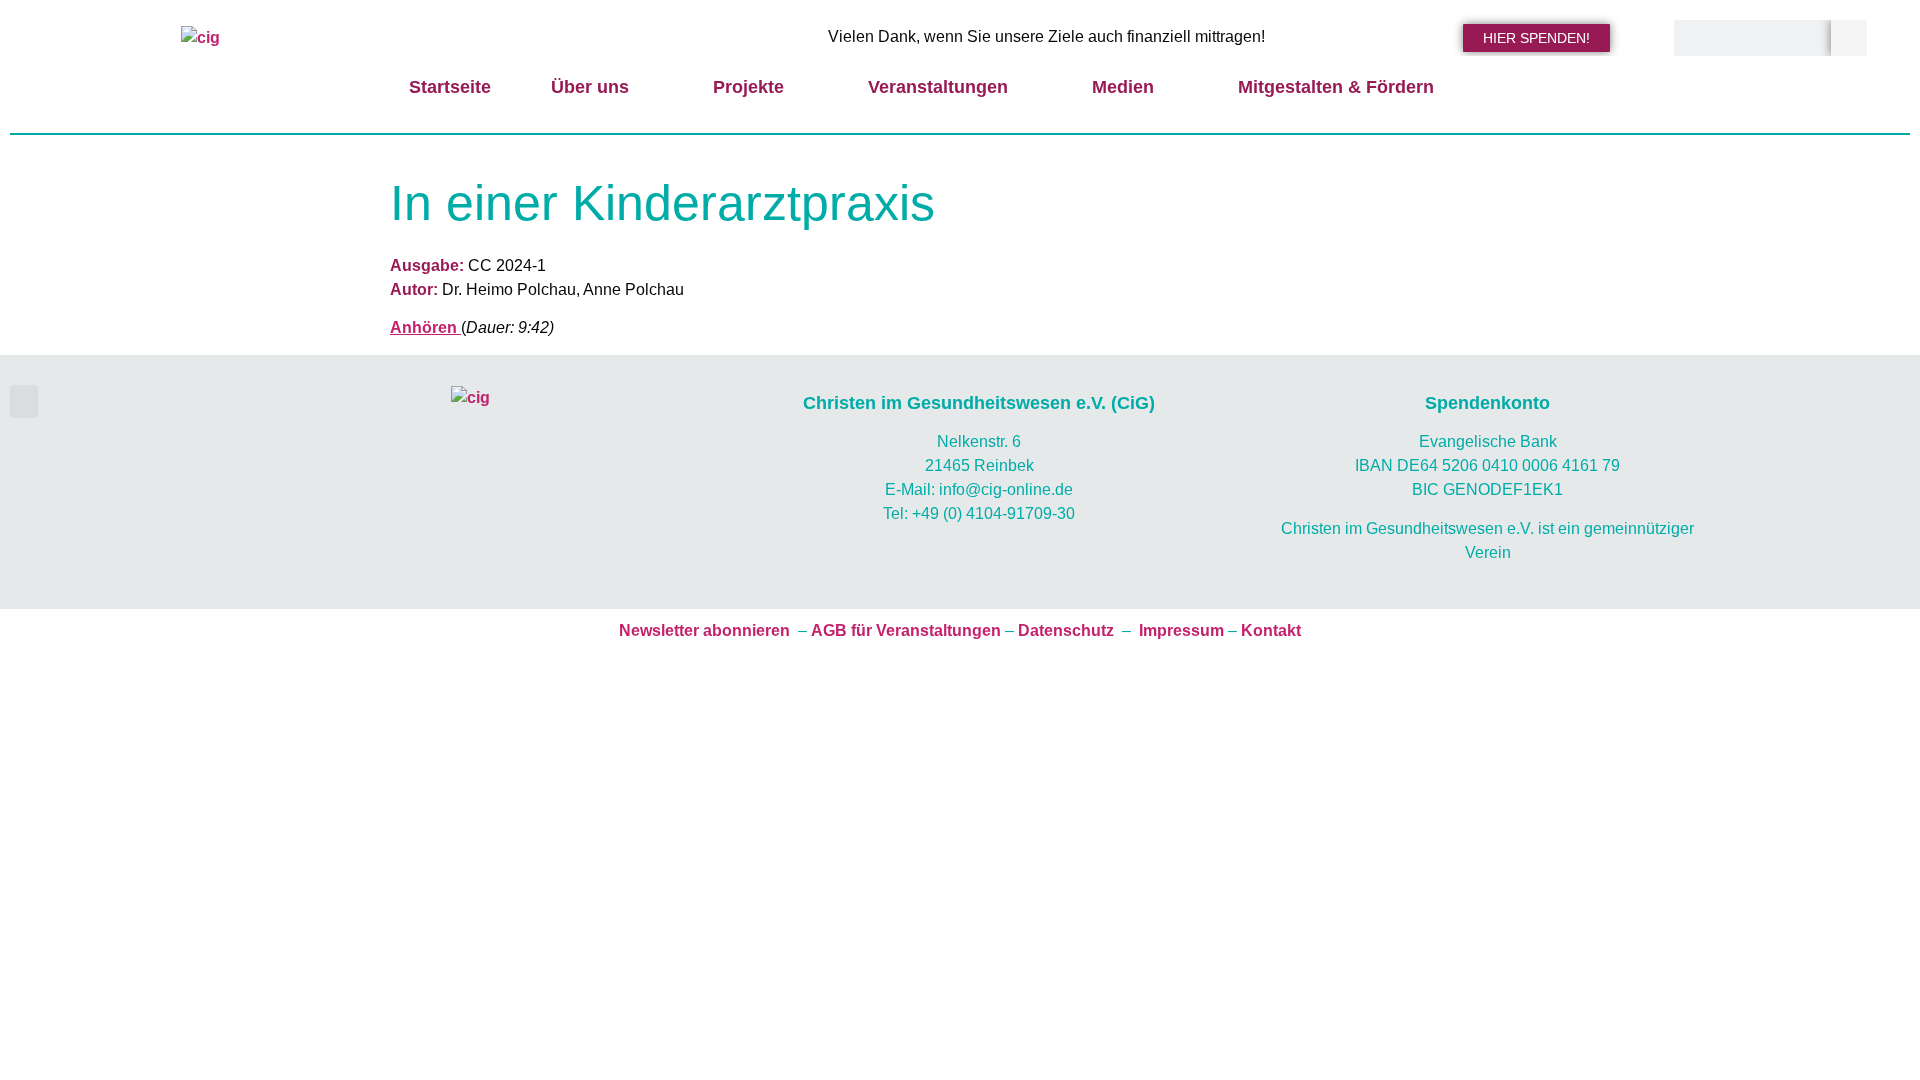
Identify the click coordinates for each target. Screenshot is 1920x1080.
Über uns (590, 87)
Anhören (425, 327)
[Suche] (1849, 38)
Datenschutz (1066, 630)
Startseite (450, 87)
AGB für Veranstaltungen (906, 630)
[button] (24, 401)
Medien (1123, 87)
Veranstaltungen (938, 87)
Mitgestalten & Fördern (1336, 87)
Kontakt (1271, 630)
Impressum (1181, 630)
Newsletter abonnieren (704, 630)
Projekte (748, 87)
